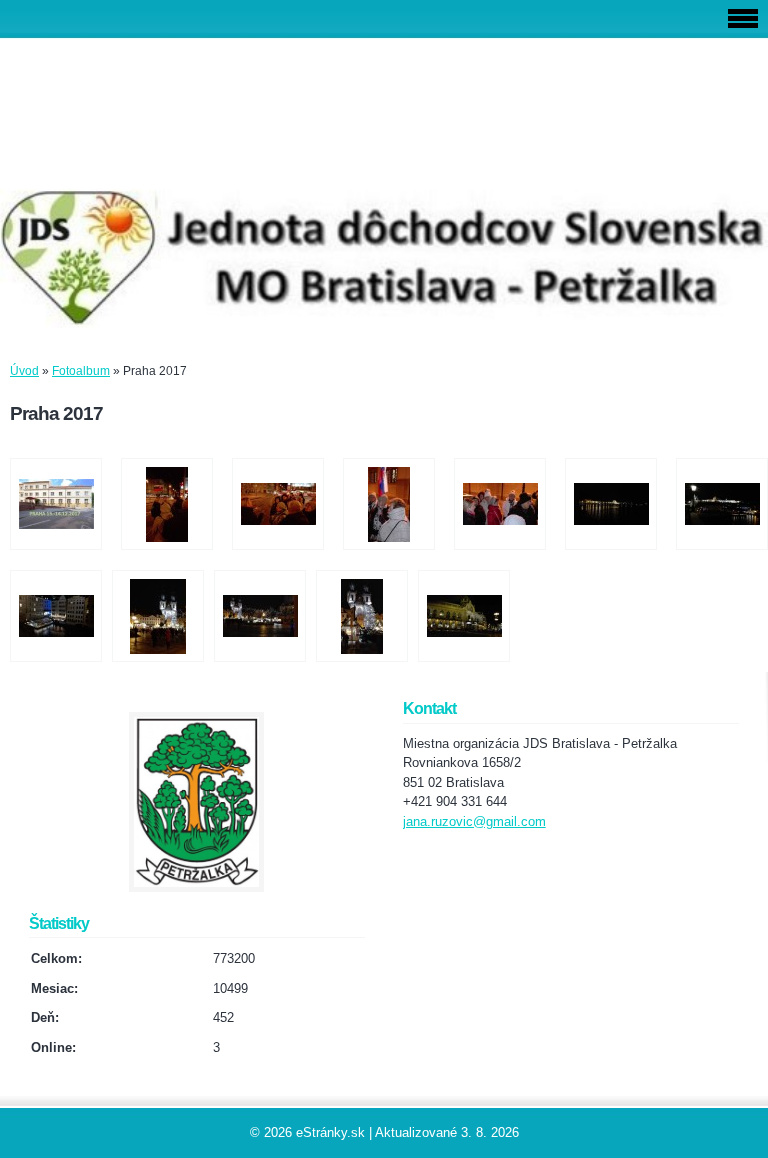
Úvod (24, 371)
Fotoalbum (81, 371)
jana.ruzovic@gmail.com (474, 821)
